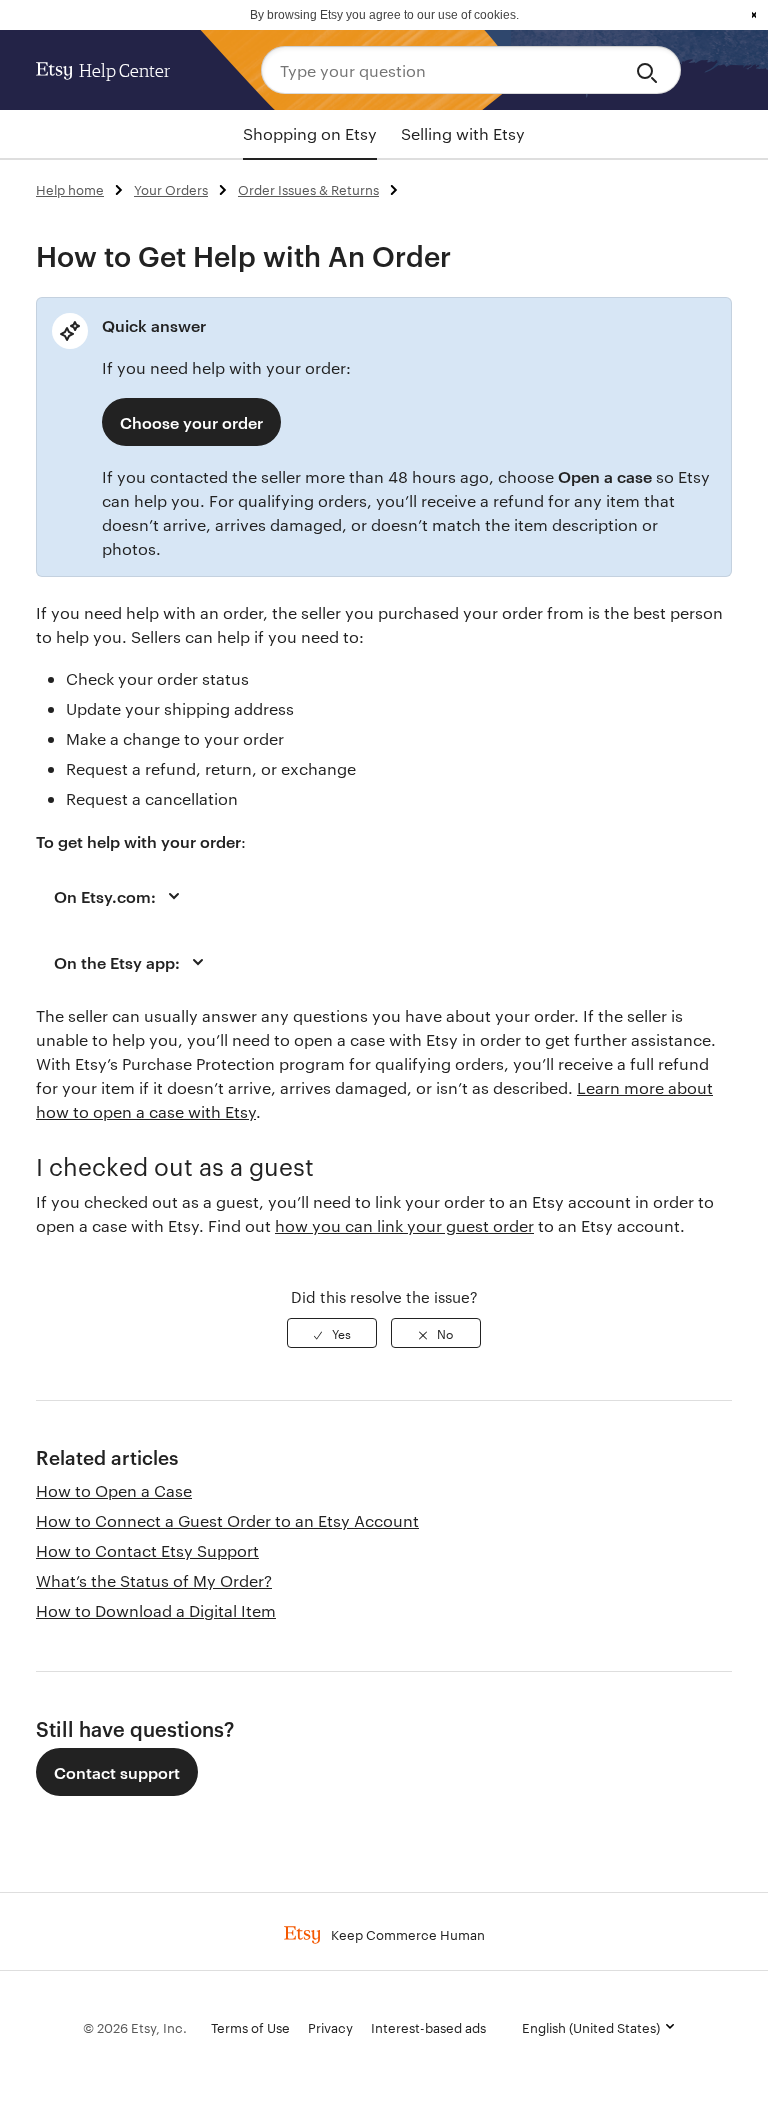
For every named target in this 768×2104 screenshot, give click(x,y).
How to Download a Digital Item (156, 1610)
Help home (70, 189)
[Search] (650, 70)
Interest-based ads (428, 2027)
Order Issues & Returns (308, 189)
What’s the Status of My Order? (154, 1580)
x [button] (754, 15)
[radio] (332, 1333)
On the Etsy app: (117, 962)
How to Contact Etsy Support (147, 1550)
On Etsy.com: (105, 896)
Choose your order (191, 422)
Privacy (330, 2027)
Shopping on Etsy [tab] (310, 133)
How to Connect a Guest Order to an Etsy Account (227, 1520)
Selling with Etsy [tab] (463, 133)
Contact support (117, 1772)
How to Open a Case (114, 1490)
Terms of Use (250, 2027)
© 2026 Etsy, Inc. (135, 2027)
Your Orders (171, 189)
